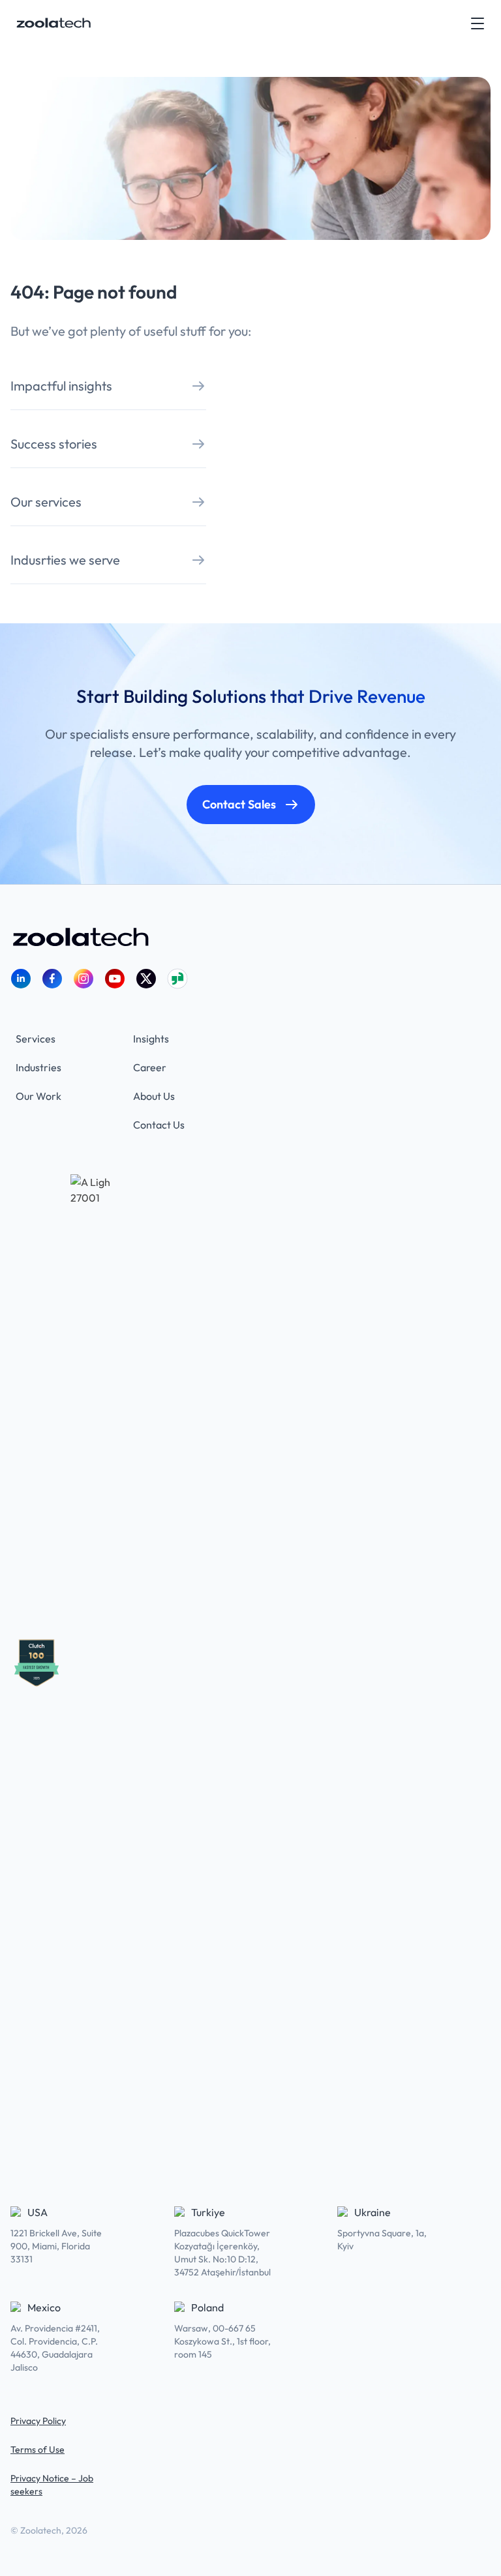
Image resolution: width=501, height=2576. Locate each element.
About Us (154, 1096)
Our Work (38, 1096)
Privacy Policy (38, 2421)
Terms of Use (38, 2450)
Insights (151, 1039)
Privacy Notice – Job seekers (52, 2485)
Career (150, 1067)
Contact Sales (239, 804)
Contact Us (159, 1125)
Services (36, 1039)
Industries (38, 1067)
